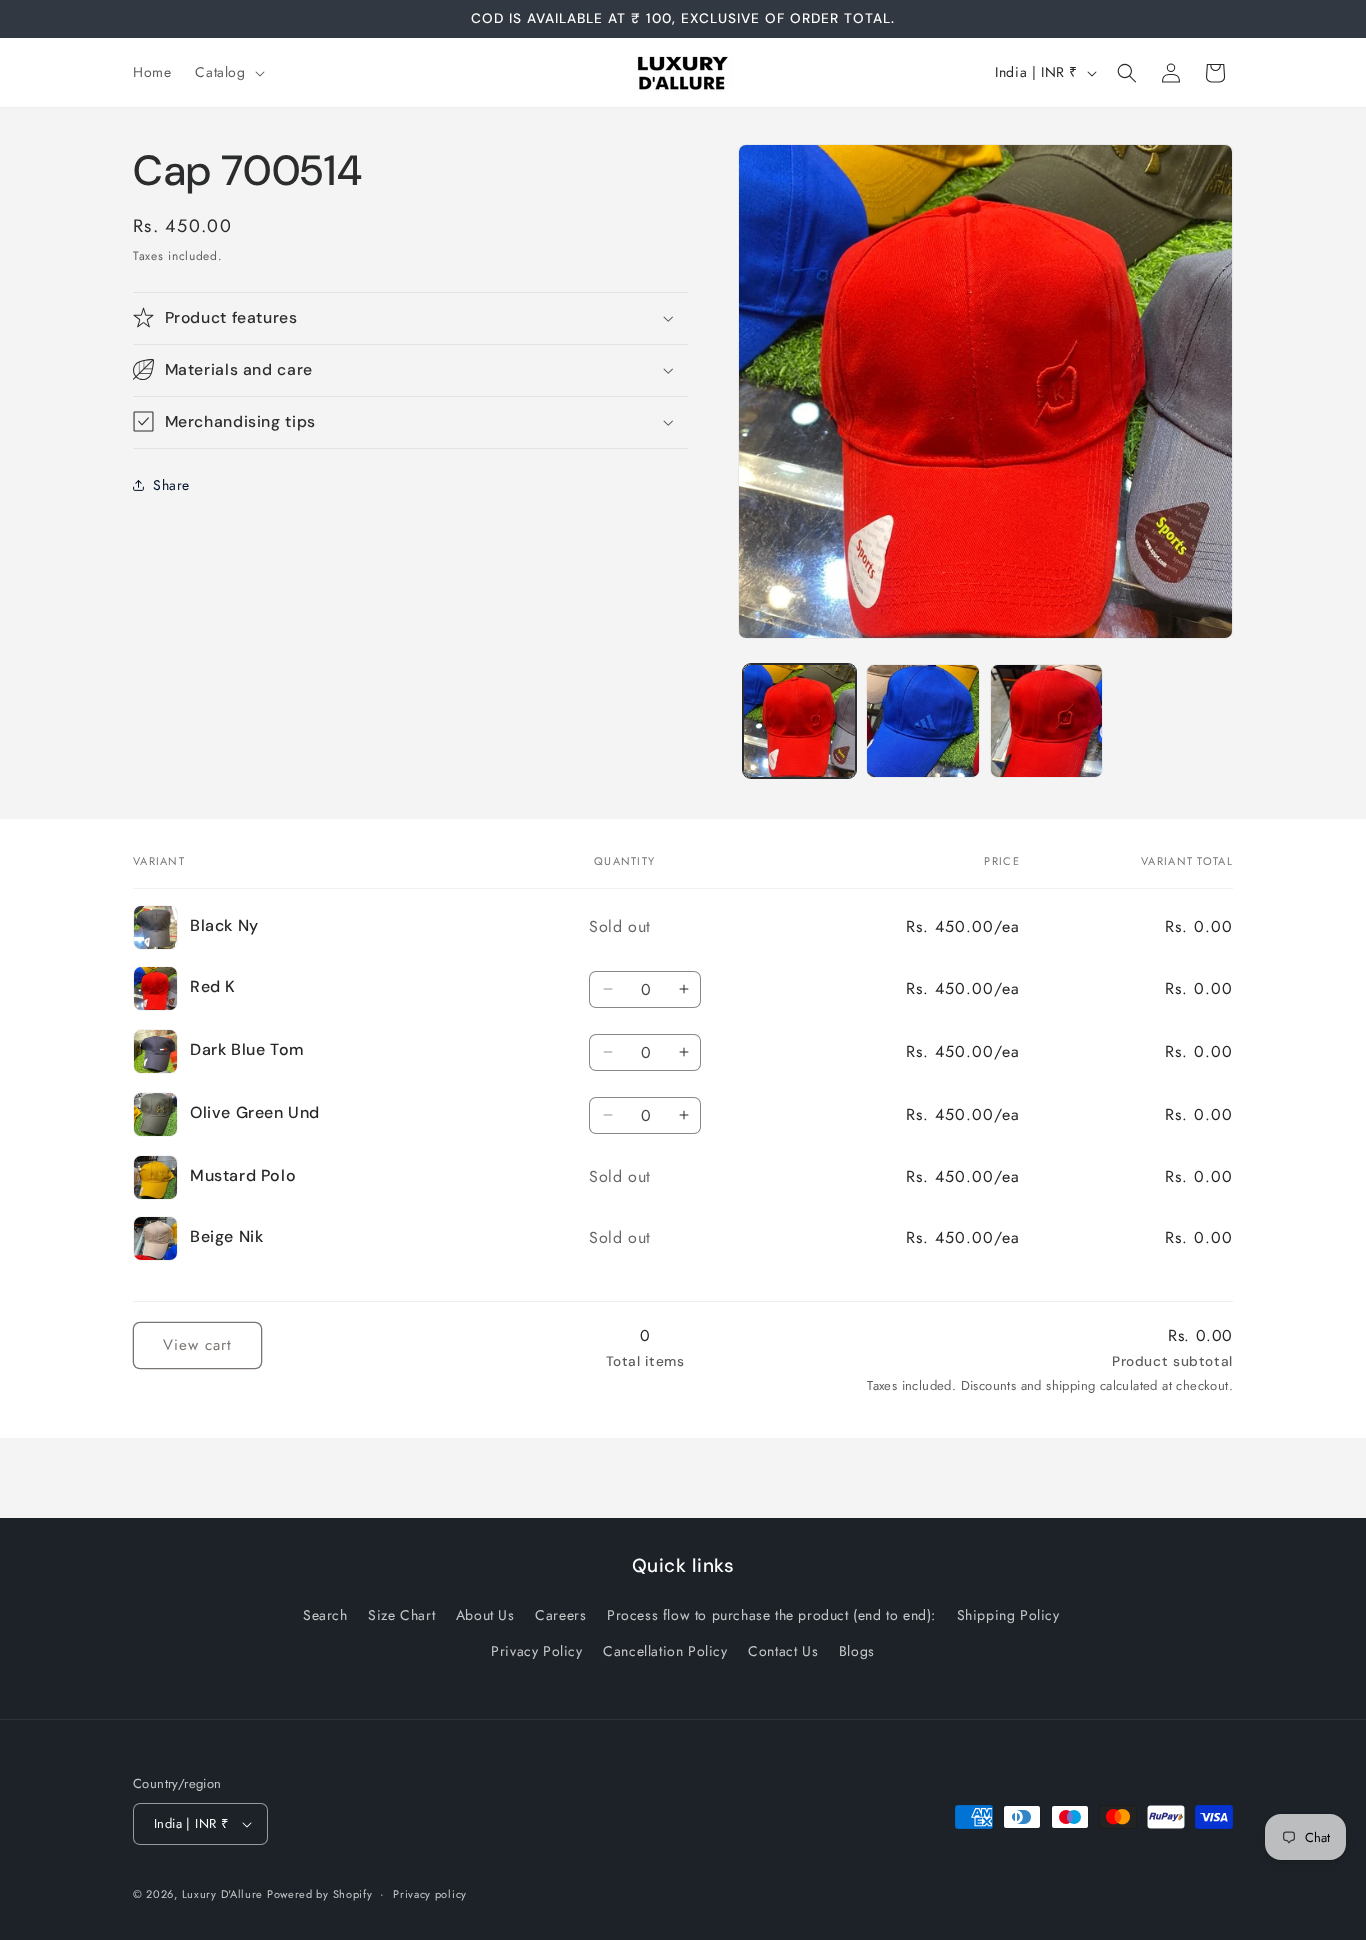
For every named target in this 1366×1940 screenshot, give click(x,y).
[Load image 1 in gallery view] (799, 720)
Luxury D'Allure (224, 1894)
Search (325, 1615)
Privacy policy (430, 1894)
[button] (227, 72)
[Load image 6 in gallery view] (1046, 720)
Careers (560, 1615)
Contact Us (783, 1650)
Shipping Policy (1008, 1615)
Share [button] (171, 485)
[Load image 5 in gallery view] (922, 720)
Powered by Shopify (320, 1894)
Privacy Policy (536, 1650)
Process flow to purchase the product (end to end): (771, 1615)
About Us (485, 1615)
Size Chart (401, 1615)
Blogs (857, 1650)
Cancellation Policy (665, 1650)
